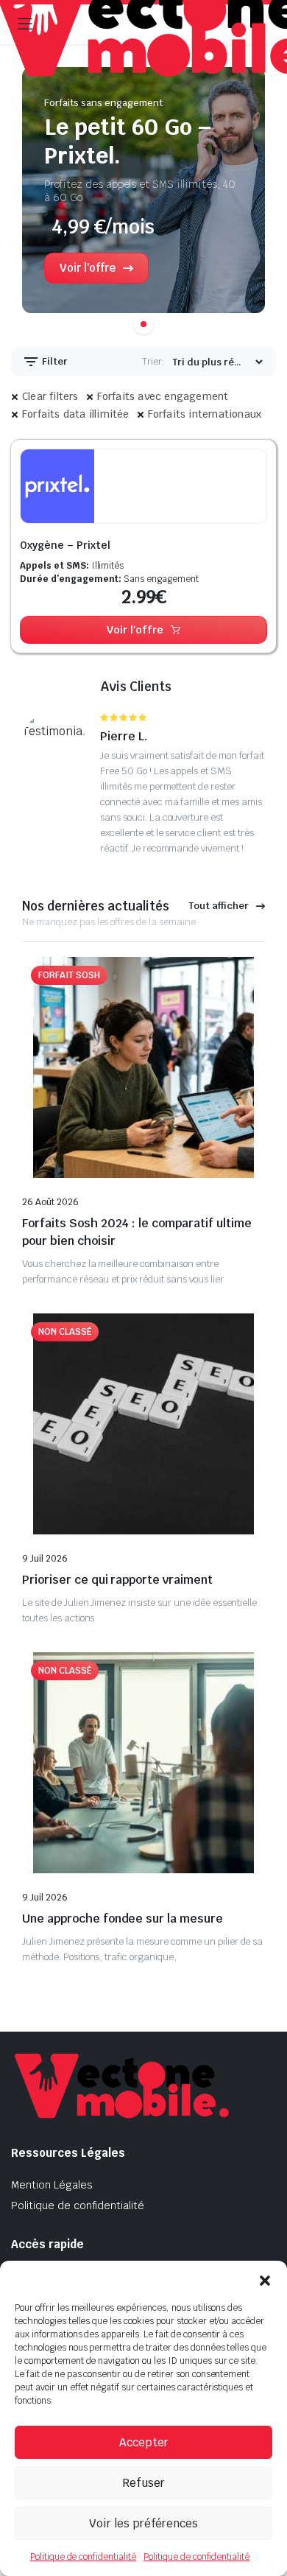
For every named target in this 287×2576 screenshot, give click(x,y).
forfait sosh (69, 975)
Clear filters (50, 396)
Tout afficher (219, 906)
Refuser (143, 2483)
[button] (265, 2279)
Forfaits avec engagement (163, 396)
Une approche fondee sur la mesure (123, 1919)
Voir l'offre (135, 630)
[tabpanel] (143, 196)
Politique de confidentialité (83, 2557)
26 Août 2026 (50, 1202)
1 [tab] (143, 324)
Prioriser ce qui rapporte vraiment (117, 1580)
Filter (54, 361)
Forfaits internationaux (205, 414)
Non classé (65, 1332)
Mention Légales (52, 2185)
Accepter (144, 2442)
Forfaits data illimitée (76, 414)
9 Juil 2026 (45, 1559)
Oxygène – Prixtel (65, 545)
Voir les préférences (143, 2523)
